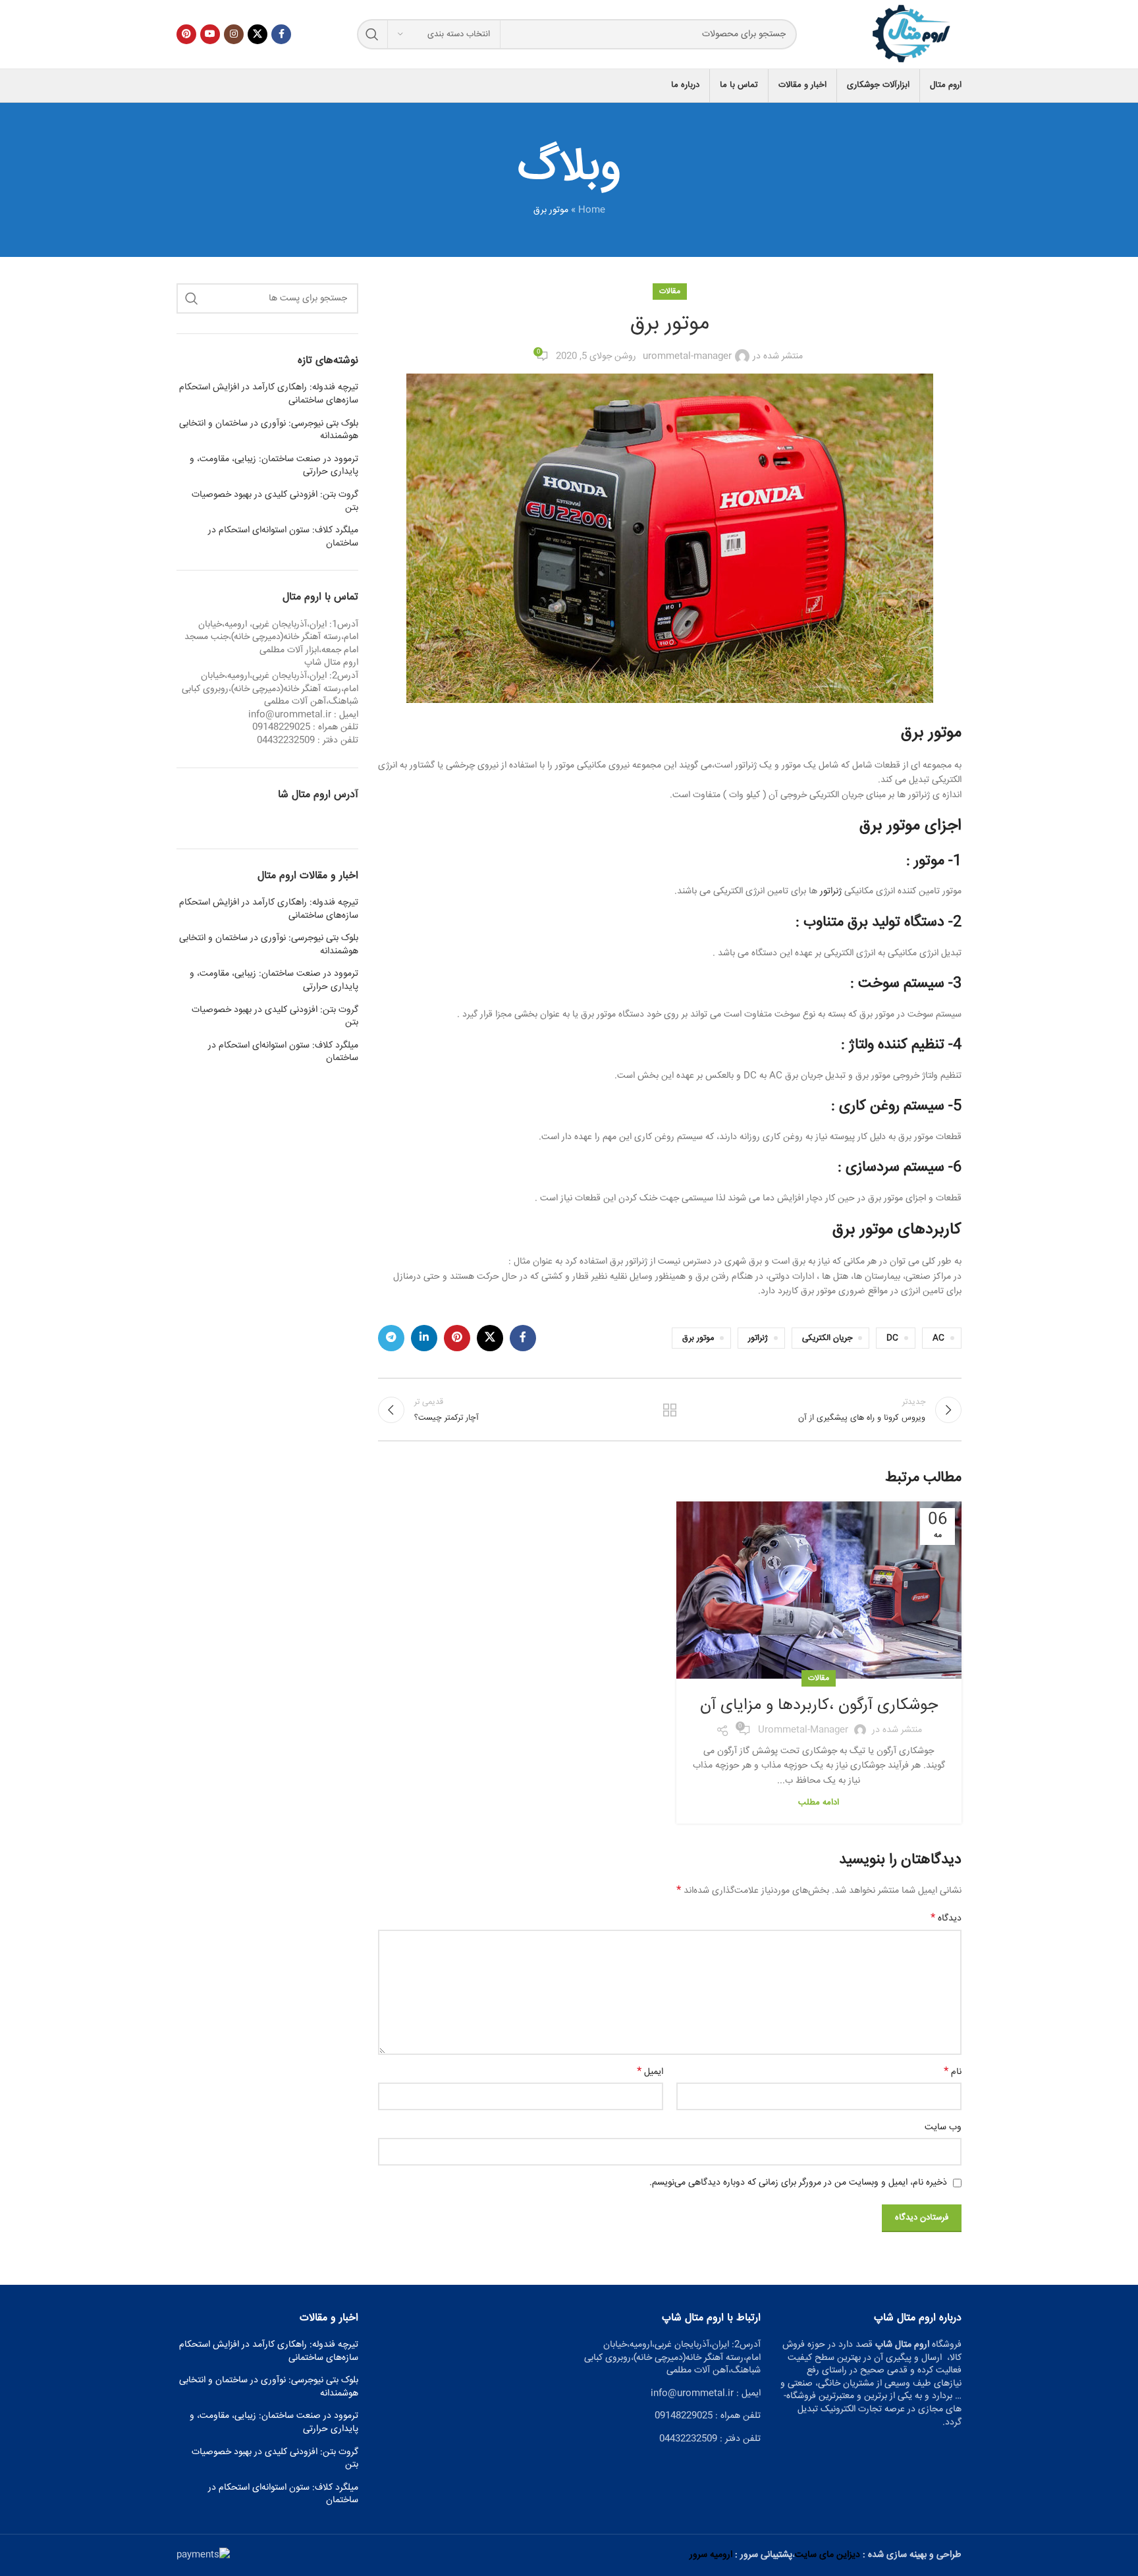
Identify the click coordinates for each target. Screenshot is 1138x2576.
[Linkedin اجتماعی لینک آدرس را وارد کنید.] (424, 1338)
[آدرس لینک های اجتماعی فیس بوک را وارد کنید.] (281, 34)
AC (938, 1338)
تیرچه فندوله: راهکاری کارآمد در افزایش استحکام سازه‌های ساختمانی (269, 394)
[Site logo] (912, 35)
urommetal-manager (687, 356)
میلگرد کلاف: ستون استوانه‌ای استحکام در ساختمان (283, 537)
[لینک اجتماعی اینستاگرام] (234, 34)
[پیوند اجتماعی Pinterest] (186, 34)
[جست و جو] (372, 34)
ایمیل (650, 2072)
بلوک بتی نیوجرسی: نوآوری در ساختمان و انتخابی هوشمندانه (269, 431)
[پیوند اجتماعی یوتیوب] (210, 34)
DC (892, 1338)
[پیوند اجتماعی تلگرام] (391, 1338)
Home (592, 210)
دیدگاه (946, 1918)
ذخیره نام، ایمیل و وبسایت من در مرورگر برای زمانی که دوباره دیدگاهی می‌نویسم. (798, 2183)
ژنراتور (831, 891)
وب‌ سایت (943, 2127)
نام (953, 2072)
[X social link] (257, 34)
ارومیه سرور (711, 2555)
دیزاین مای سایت (827, 2555)
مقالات (670, 292)
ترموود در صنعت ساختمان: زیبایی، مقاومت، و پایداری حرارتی (274, 466)
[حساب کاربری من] (176, 86)
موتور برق (931, 733)
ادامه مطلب (819, 1803)
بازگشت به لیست (670, 1410)
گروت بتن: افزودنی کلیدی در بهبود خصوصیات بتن (275, 502)
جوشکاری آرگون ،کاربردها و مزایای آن (819, 1706)
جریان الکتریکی (827, 1338)
